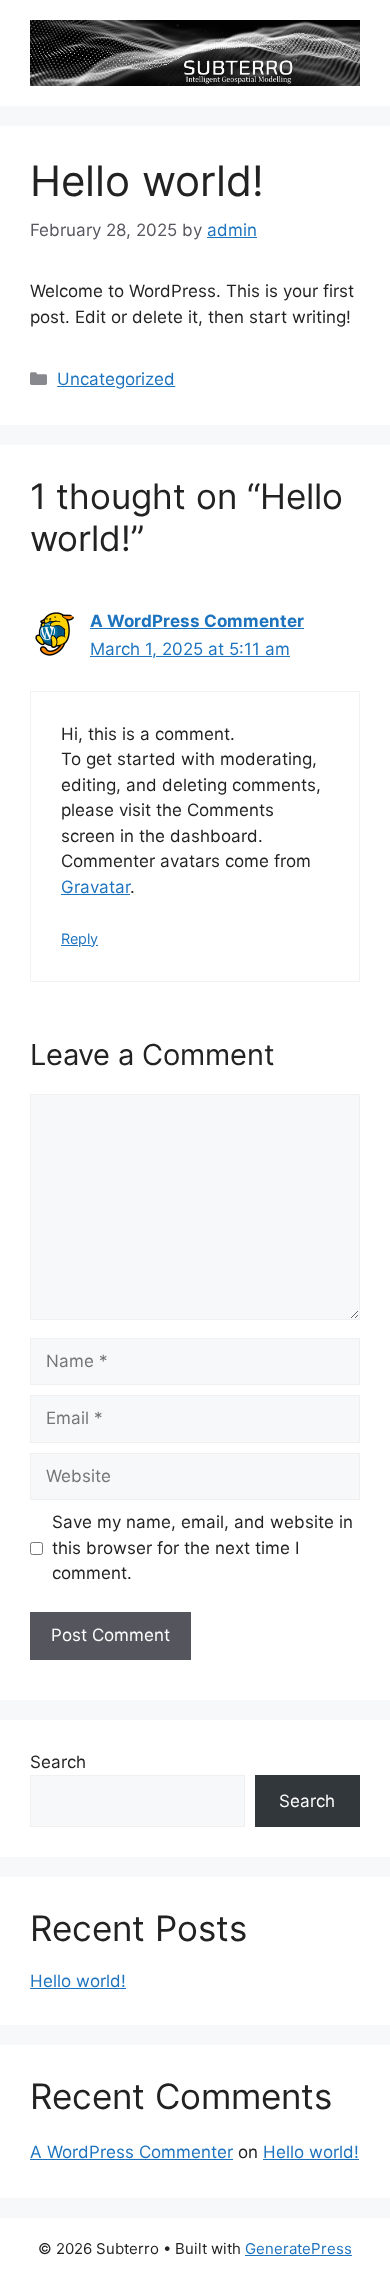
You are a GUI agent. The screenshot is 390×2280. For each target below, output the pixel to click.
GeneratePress (298, 2248)
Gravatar (95, 887)
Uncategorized (116, 379)
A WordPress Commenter (197, 621)
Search (58, 1762)
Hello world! (78, 1981)
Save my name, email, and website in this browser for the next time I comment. (202, 1547)
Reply (79, 938)
